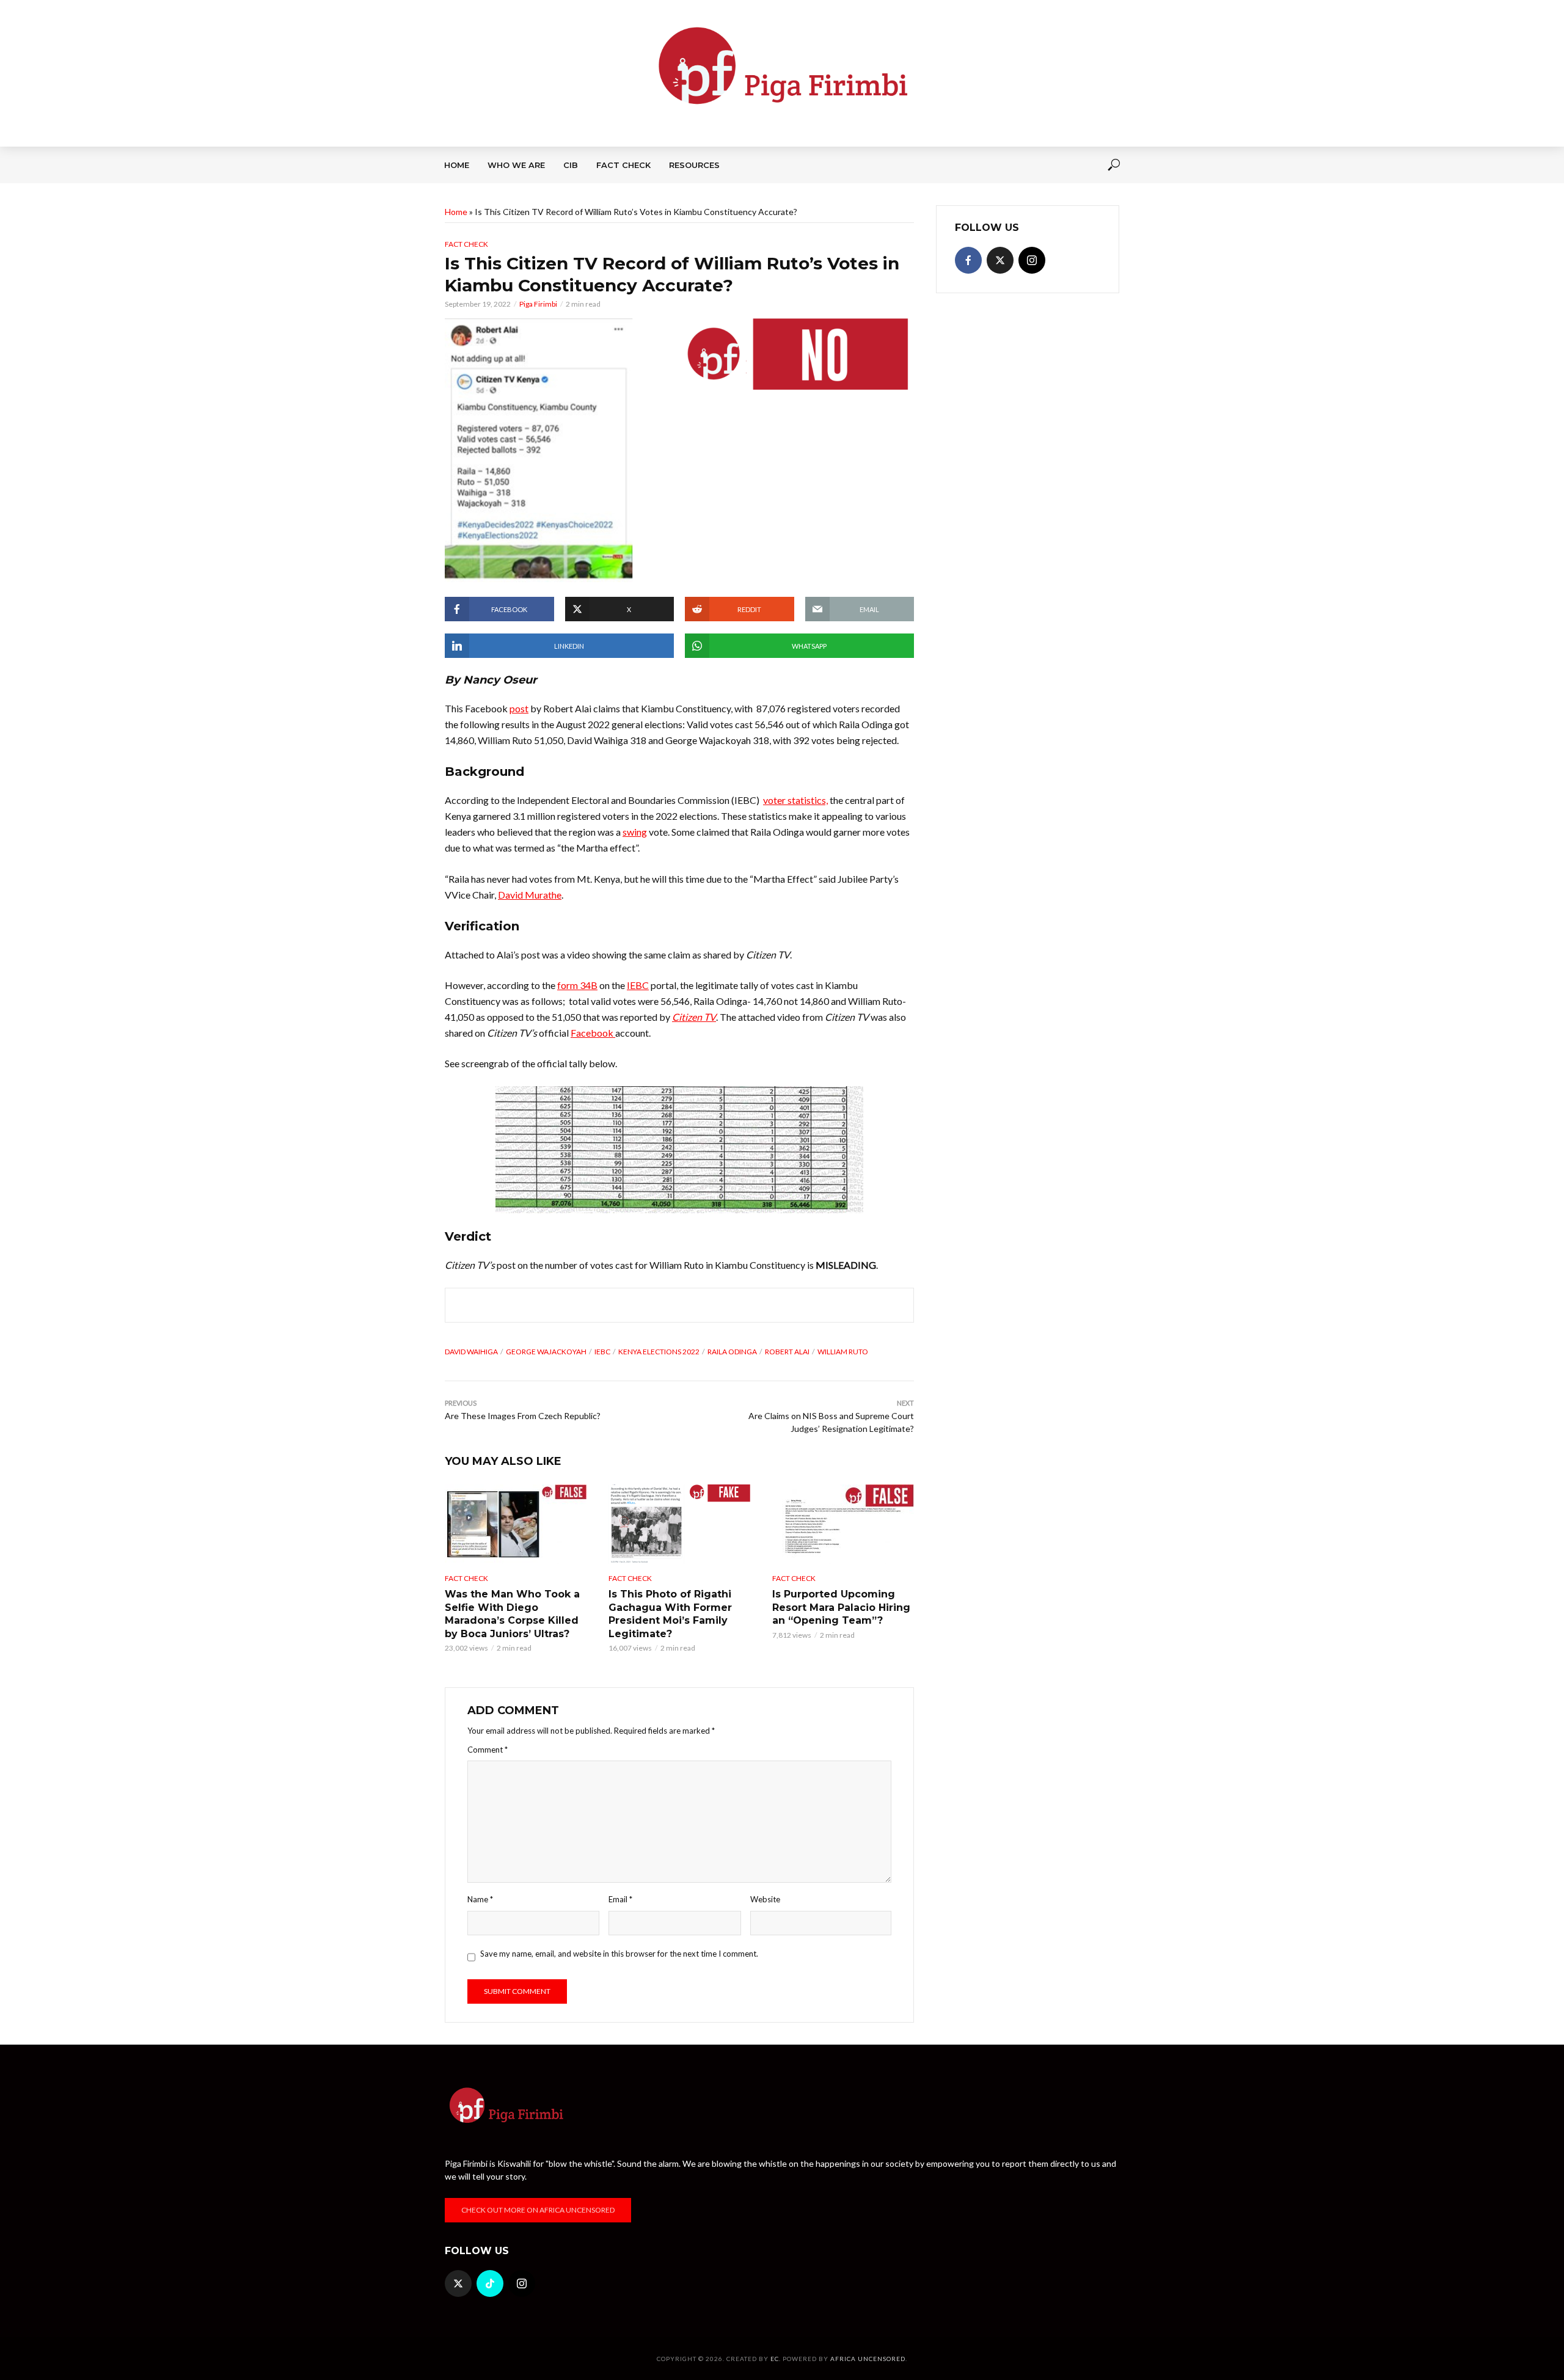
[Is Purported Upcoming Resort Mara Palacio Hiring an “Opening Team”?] (843, 1524)
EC (775, 2359)
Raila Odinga (732, 1352)
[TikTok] (490, 2283)
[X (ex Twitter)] (1000, 260)
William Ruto (843, 1352)
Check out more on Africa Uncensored (538, 2210)
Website (765, 1899)
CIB (571, 165)
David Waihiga (471, 1352)
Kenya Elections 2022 (659, 1352)
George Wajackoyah (546, 1352)
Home (457, 165)
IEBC (602, 1352)
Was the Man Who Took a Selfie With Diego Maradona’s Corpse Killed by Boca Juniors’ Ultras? (512, 1614)
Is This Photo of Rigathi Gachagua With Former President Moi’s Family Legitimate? (670, 1614)
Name (480, 1899)
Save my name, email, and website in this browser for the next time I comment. (619, 1954)
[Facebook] (968, 260)
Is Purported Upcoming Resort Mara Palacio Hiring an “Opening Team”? (841, 1607)
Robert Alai (787, 1352)
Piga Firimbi (538, 304)
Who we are (516, 165)
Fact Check (623, 165)
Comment (488, 1750)
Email (620, 1899)
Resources (694, 165)
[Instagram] (1032, 260)
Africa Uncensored (868, 2359)
